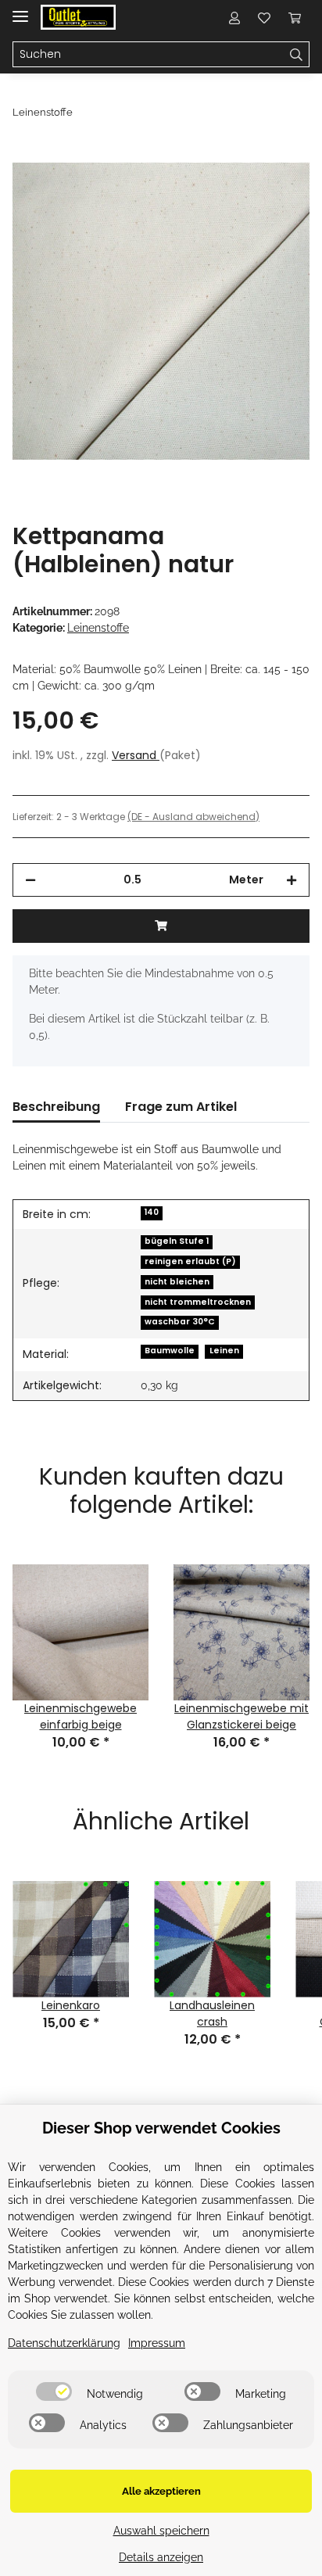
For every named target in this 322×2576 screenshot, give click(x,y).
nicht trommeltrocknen (198, 1302)
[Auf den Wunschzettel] (277, 192)
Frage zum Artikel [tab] (181, 1107)
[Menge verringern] (30, 880)
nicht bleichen (177, 1282)
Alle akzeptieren (161, 2491)
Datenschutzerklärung (64, 2343)
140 (152, 1212)
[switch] (54, 2391)
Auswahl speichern (161, 2531)
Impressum (157, 2343)
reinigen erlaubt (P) (190, 1261)
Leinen (224, 1351)
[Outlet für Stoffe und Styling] (78, 18)
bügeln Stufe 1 (177, 1241)
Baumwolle (170, 1351)
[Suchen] (297, 55)
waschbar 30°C (180, 1322)
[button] (234, 17)
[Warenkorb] (295, 17)
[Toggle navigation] (20, 10)
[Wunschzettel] (264, 17)
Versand (136, 755)
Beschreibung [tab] (56, 1107)
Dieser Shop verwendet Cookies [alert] (161, 2128)
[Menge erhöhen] (292, 880)
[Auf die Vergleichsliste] (236, 192)
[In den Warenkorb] (25, 154)
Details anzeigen (161, 2557)
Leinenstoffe (98, 628)
